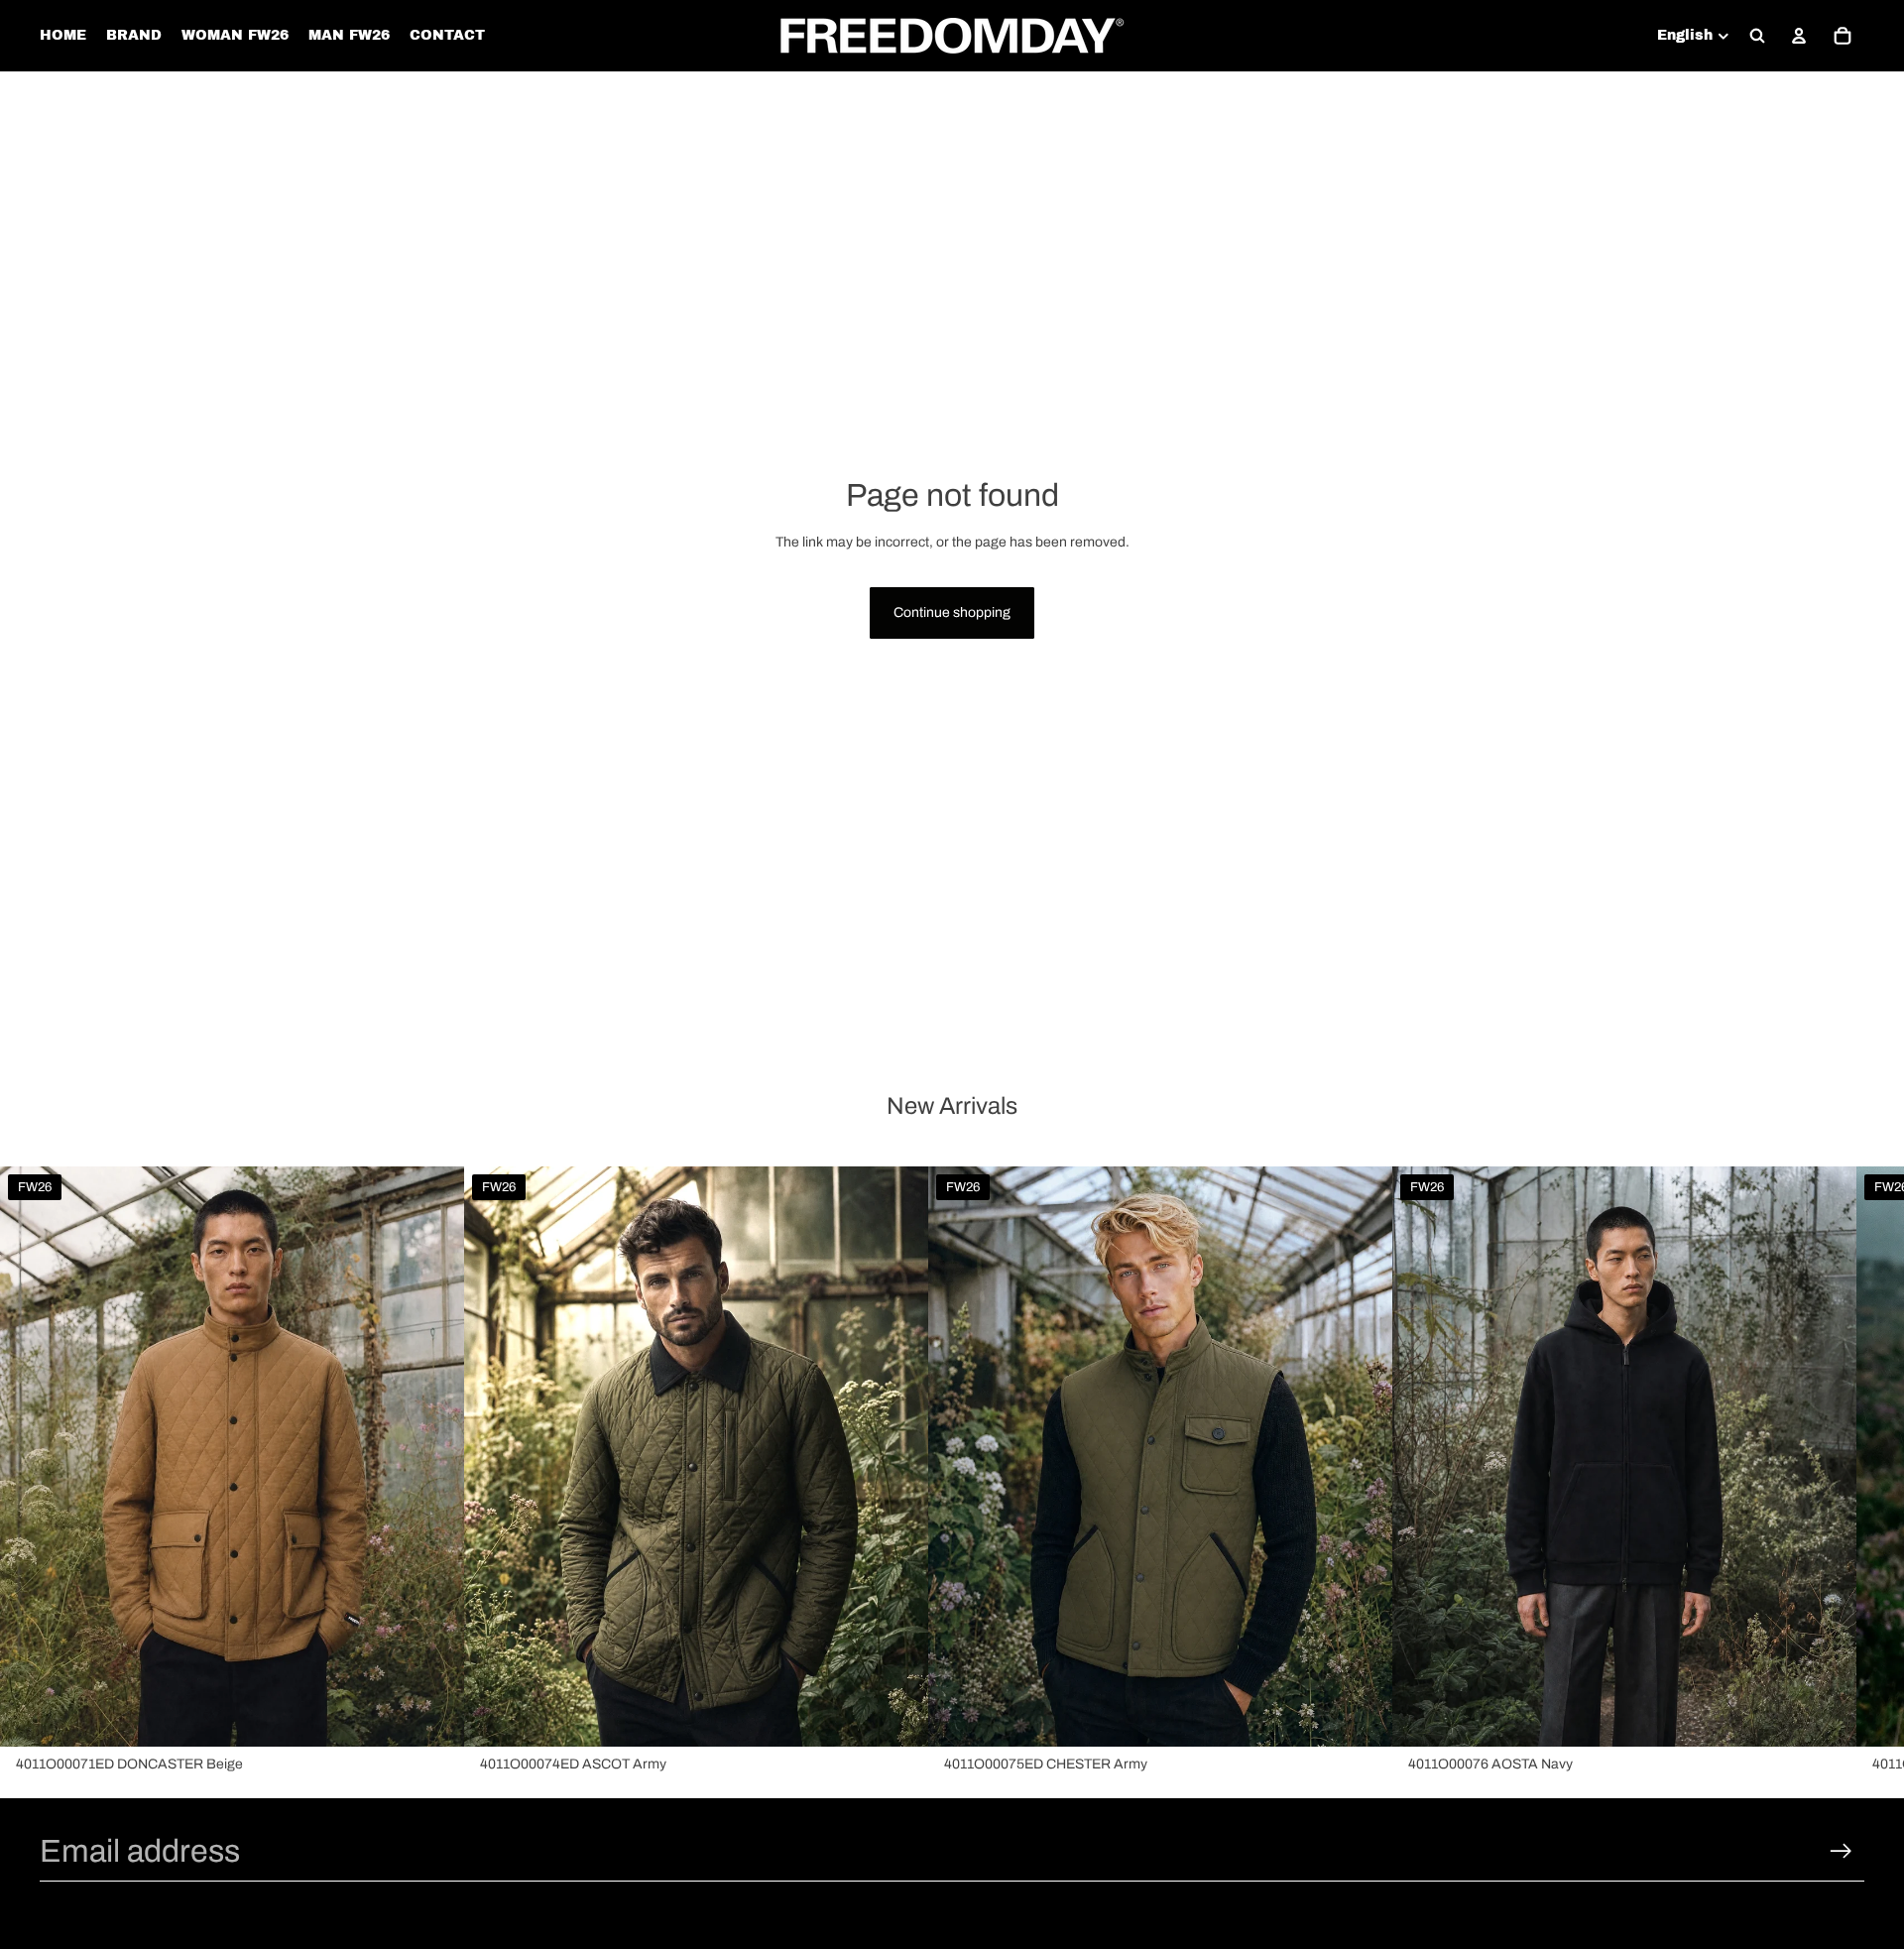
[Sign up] (1841, 1851)
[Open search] (1757, 36)
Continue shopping (952, 612)
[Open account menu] (1799, 36)
